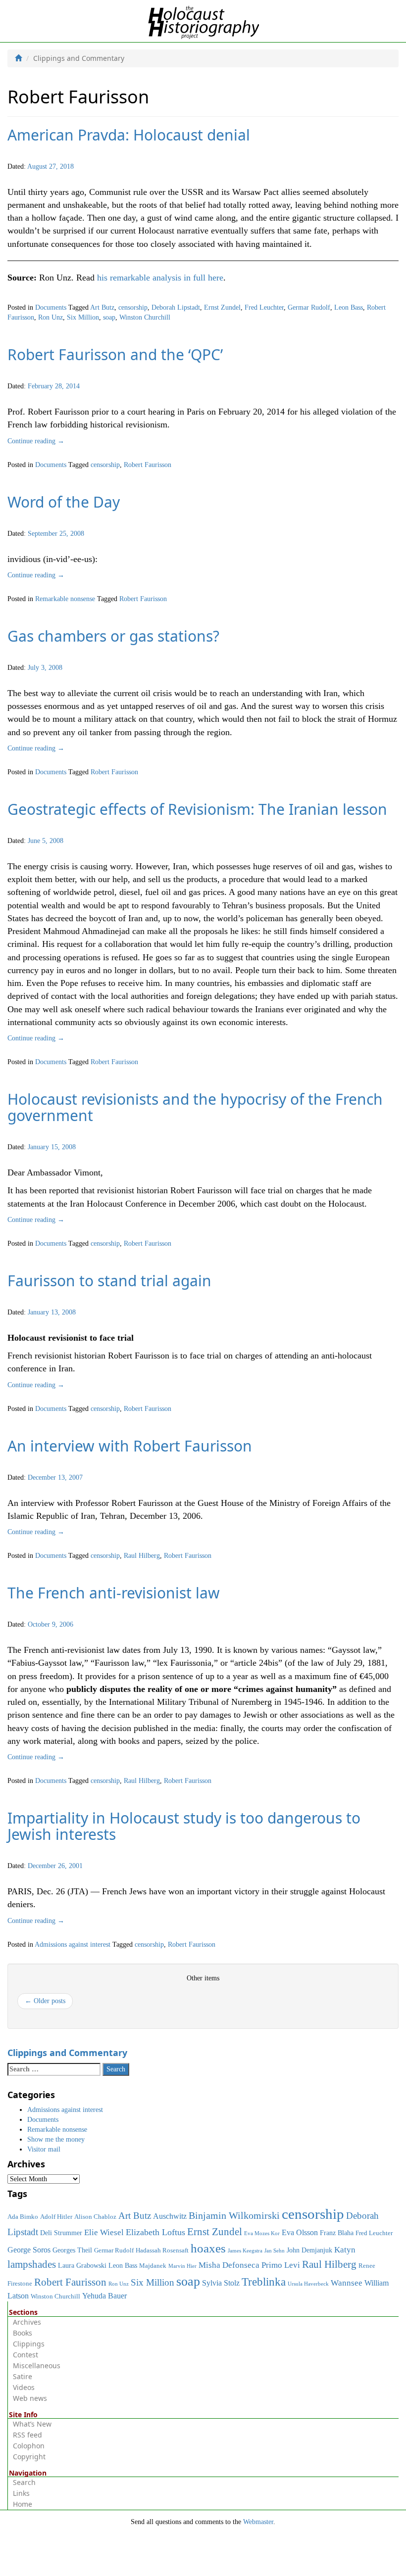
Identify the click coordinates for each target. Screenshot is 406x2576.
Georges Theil (72, 2250)
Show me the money (56, 2139)
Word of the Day (64, 502)
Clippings (29, 2344)
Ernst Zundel (222, 307)
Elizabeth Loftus (155, 2232)
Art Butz (102, 307)
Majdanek (153, 2266)
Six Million (83, 317)
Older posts (45, 2001)
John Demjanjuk (309, 2250)
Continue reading (36, 441)
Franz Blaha (337, 2233)
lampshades (32, 2264)
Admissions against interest (73, 1944)
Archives (27, 2322)
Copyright (29, 2457)
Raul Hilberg (142, 1556)
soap (109, 317)
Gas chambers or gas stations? (113, 636)
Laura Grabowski (82, 2265)
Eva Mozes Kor (262, 2233)
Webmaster (258, 2522)
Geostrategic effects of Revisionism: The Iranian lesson (197, 809)
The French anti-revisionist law (114, 1593)
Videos (24, 2387)
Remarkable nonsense (65, 599)
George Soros (29, 2250)
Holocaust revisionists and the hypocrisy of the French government (195, 1107)
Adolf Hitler (56, 2217)
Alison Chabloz (95, 2217)
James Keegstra (245, 2251)
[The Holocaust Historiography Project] (203, 21)
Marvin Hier (182, 2266)
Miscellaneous (37, 2365)
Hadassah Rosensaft (162, 2250)
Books (23, 2333)
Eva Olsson (300, 2232)
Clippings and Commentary (67, 2053)
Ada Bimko (23, 2217)
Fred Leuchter (264, 307)
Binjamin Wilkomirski (234, 2215)
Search (24, 2482)
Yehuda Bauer (104, 2296)
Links (21, 2493)
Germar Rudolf (309, 307)
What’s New (32, 2424)
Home (23, 2504)
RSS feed (27, 2435)
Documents (51, 307)
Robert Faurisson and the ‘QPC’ (115, 354)
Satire (23, 2376)
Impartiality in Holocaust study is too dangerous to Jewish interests (184, 1826)
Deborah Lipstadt (176, 307)
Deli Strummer (61, 2233)
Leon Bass (349, 307)
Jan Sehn (275, 2251)
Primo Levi (281, 2265)
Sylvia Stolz (221, 2283)
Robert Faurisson (148, 465)
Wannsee (347, 2283)
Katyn (345, 2250)
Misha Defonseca (229, 2265)
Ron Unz (51, 317)
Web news (30, 2398)
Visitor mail (44, 2149)
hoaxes (208, 2248)
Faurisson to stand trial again (109, 1281)
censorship (133, 307)
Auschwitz (170, 2216)
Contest (25, 2355)
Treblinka (264, 2282)
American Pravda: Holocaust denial (129, 135)
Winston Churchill (145, 317)
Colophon (29, 2446)
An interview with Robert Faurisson (130, 1446)
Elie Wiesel (104, 2232)
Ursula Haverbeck (308, 2284)
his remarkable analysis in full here (160, 278)
